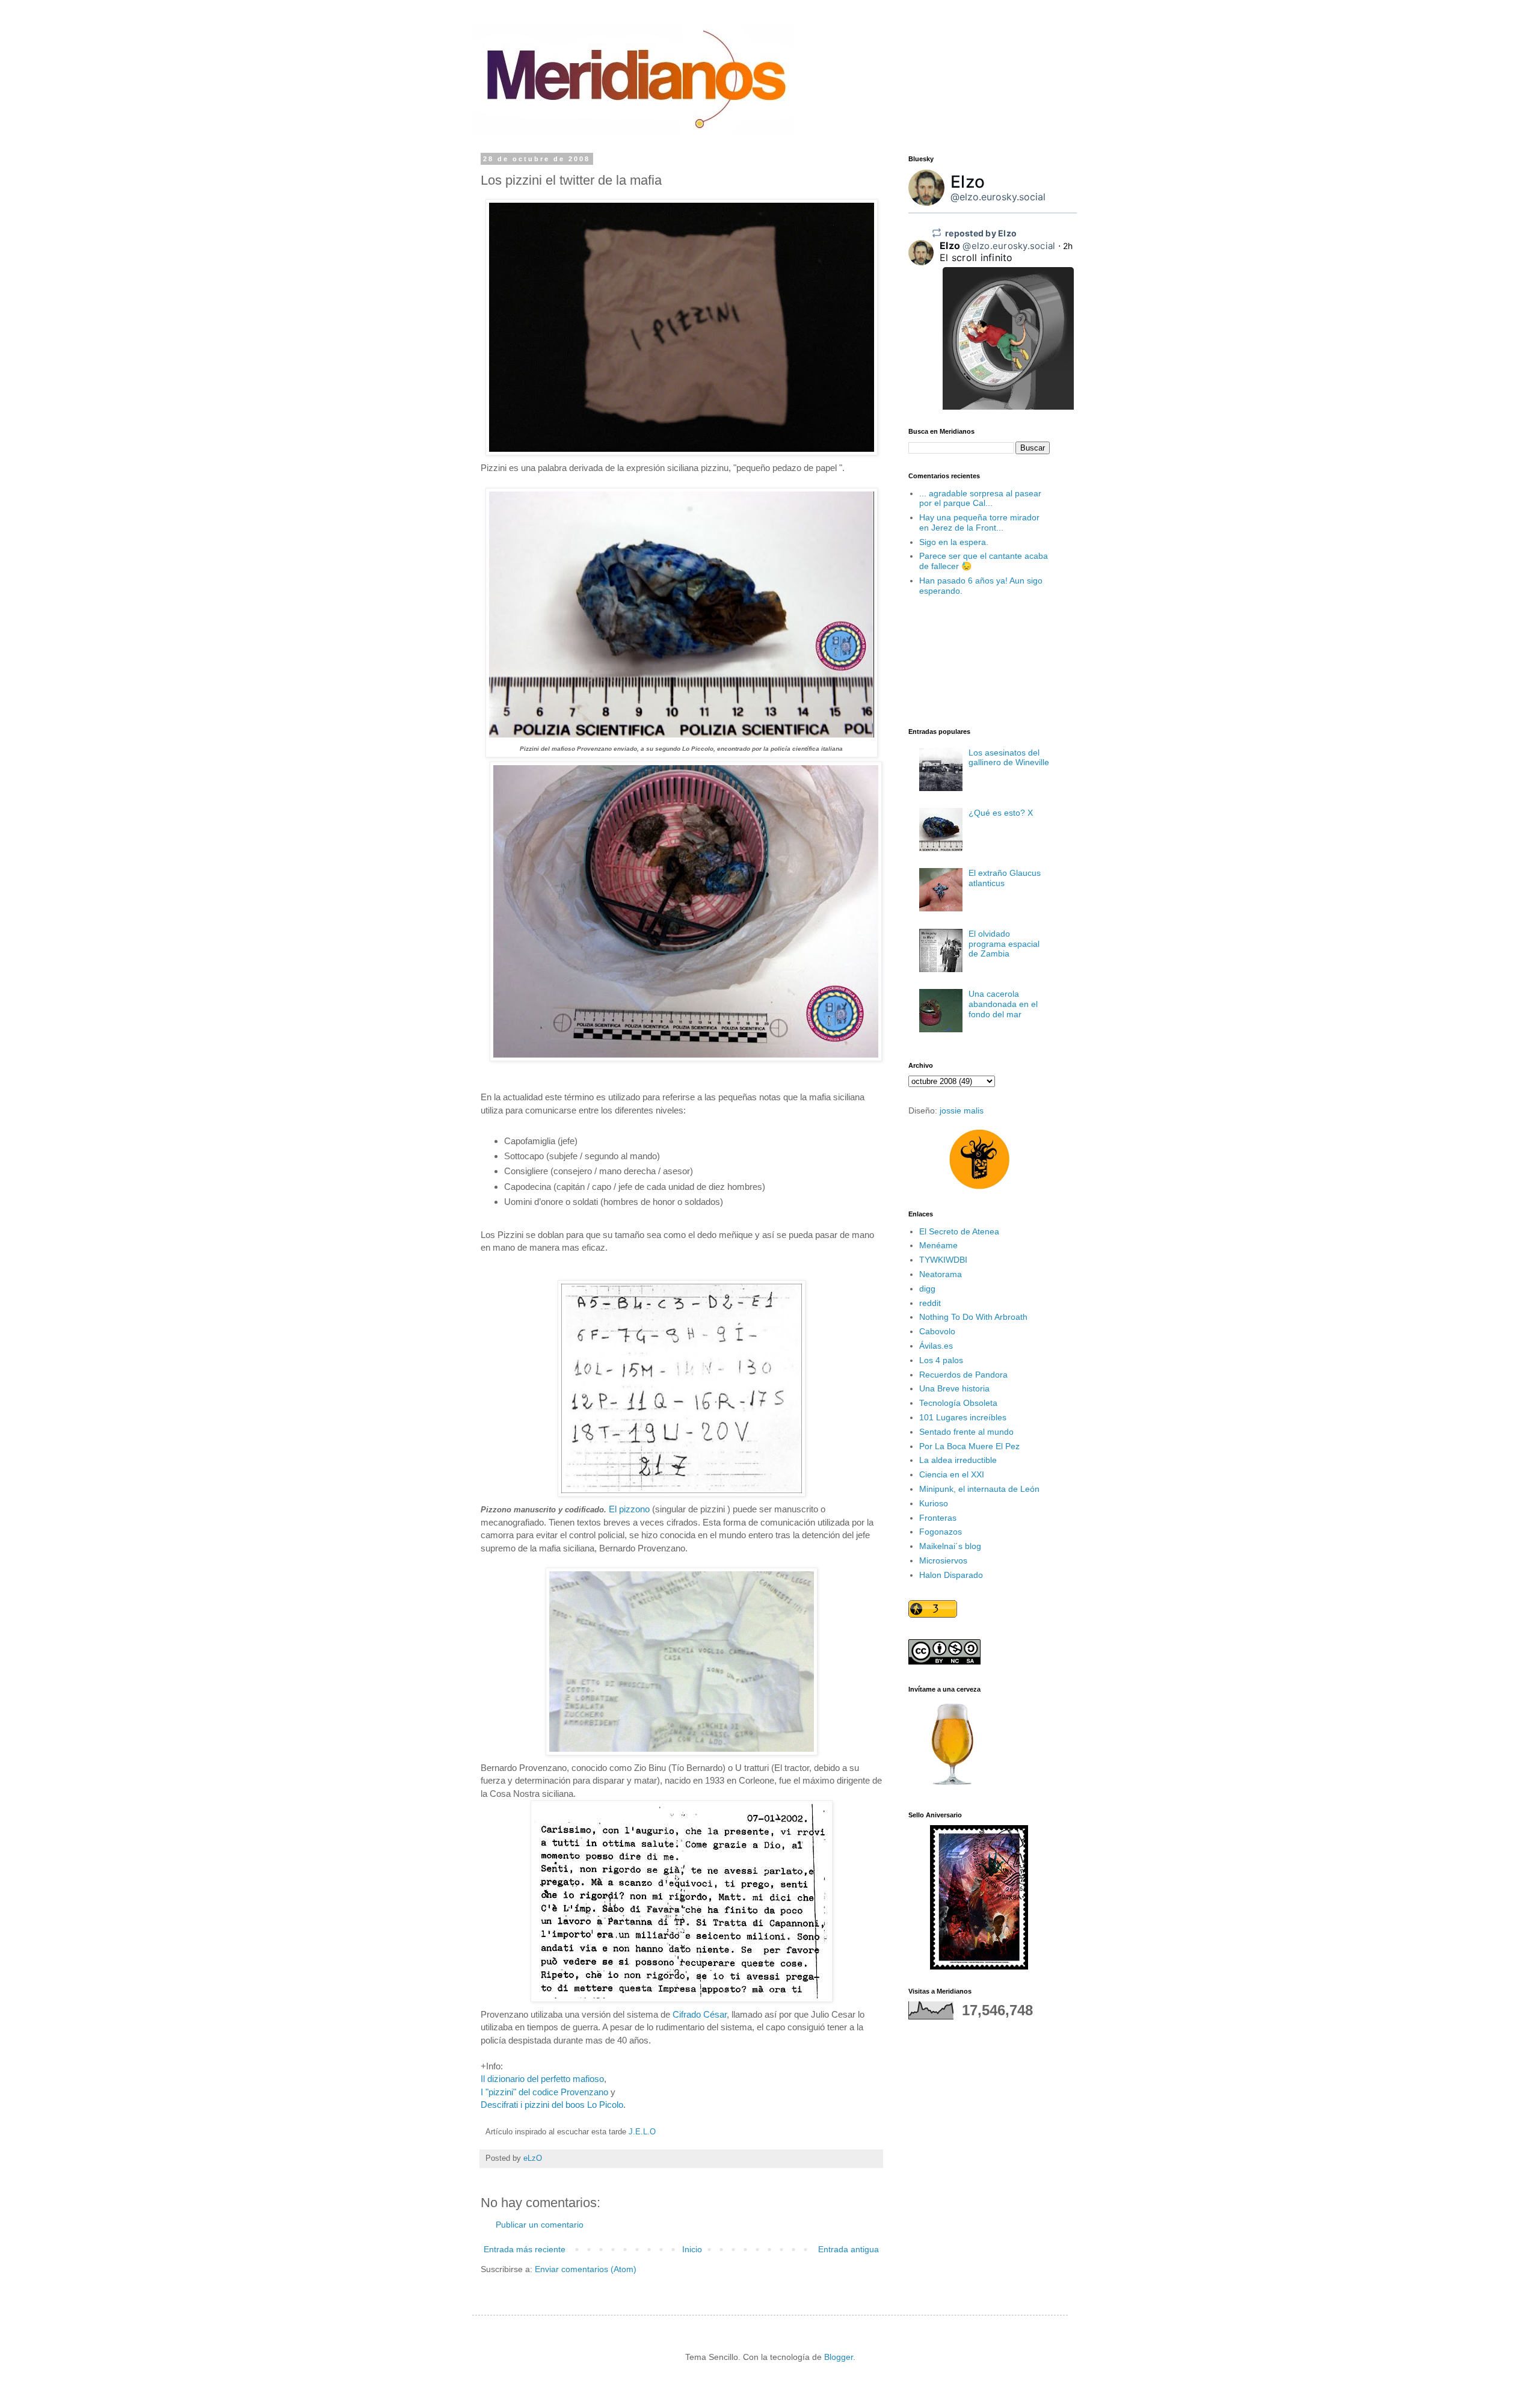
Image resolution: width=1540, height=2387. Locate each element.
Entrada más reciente (525, 2249)
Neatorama (941, 1274)
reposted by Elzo (981, 233)
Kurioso (934, 1503)
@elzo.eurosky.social (998, 197)
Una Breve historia (954, 1388)
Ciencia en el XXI (952, 1474)
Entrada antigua (849, 2249)
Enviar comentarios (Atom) (586, 2269)
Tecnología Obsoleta (958, 1403)
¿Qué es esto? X (1001, 813)
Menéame (938, 1245)
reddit (930, 1303)
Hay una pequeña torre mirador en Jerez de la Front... (979, 522)
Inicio (692, 2249)
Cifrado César (700, 2014)
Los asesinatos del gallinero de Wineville (1009, 758)
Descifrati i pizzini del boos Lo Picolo (552, 2105)
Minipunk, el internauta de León (979, 1489)
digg (927, 1289)
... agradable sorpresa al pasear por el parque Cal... (980, 498)
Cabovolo (937, 1331)
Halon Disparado (951, 1575)
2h (1068, 246)
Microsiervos (943, 1560)
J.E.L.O (642, 2132)
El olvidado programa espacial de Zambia (1004, 944)
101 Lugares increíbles (963, 1417)
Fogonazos (941, 1532)
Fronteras (938, 1518)
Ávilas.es (936, 1346)
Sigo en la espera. (954, 542)
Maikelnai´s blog (950, 1546)
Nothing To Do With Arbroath (973, 1317)
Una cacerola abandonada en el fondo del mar (1003, 1004)
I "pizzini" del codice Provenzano (544, 2092)
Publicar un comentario (540, 2225)
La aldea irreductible (958, 1460)
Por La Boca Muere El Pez (969, 1446)
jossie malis (962, 1110)
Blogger (839, 2357)
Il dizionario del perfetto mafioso (542, 2079)
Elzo (968, 182)
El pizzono (630, 1509)
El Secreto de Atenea (959, 1231)
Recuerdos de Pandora (963, 1375)
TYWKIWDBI (943, 1260)
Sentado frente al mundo (966, 1432)
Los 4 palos (941, 1360)
